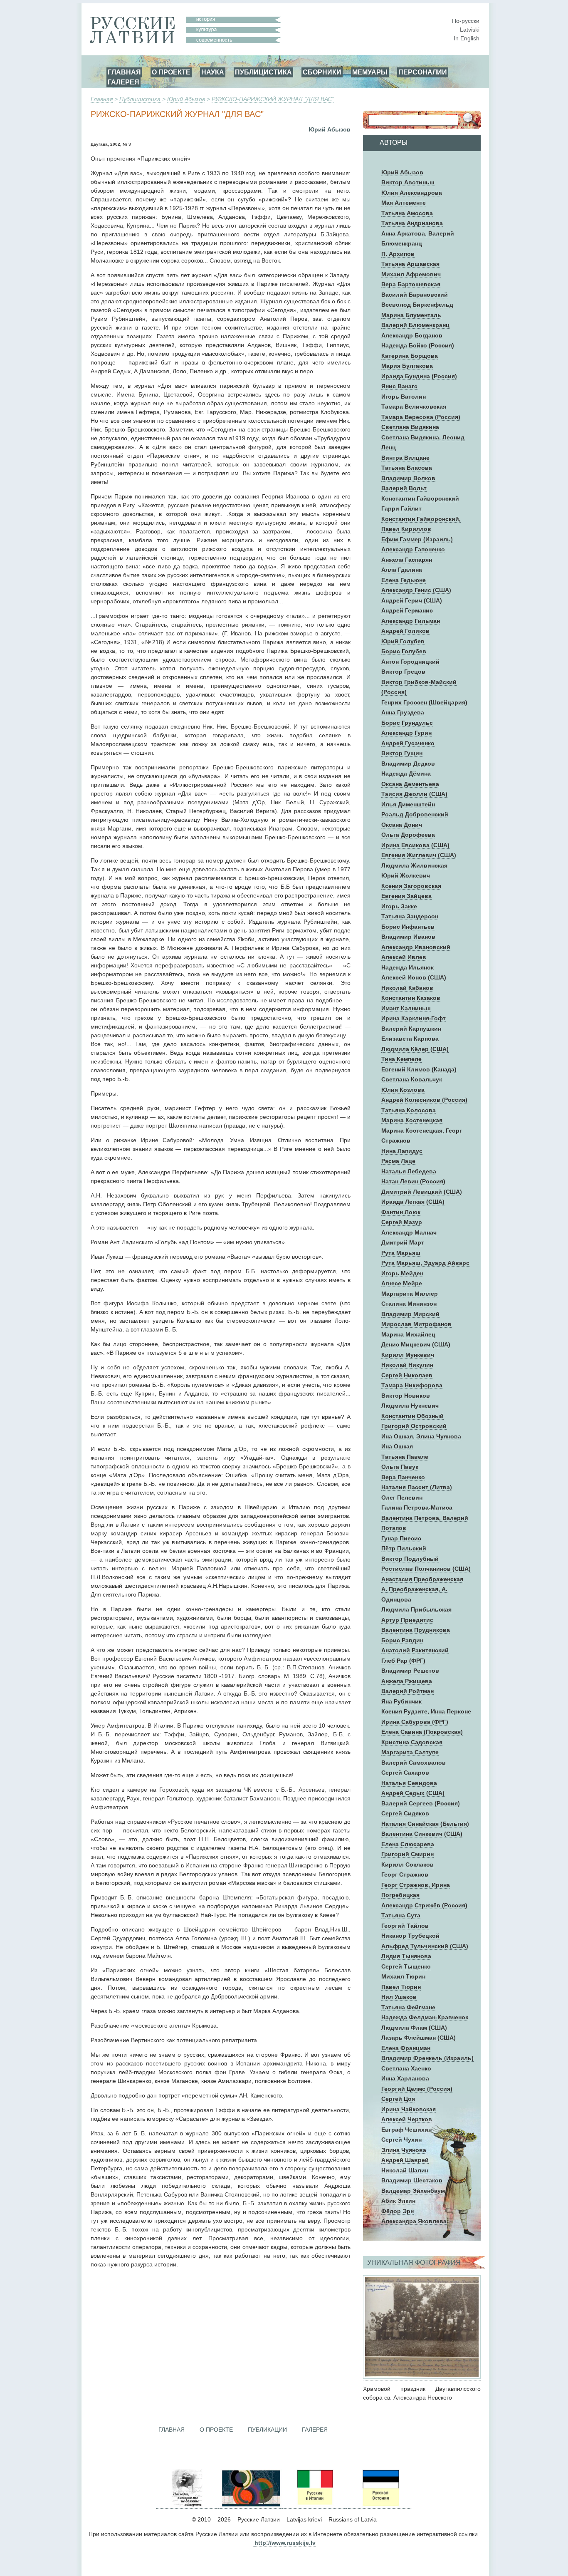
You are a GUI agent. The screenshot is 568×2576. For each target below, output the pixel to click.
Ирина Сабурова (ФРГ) (415, 1722)
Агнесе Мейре (402, 1283)
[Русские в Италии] (314, 2505)
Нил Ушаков (399, 1997)
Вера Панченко (403, 1477)
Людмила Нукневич (410, 1406)
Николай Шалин (405, 2170)
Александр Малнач (409, 1232)
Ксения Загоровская (411, 886)
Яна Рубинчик (401, 1701)
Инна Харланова (405, 2078)
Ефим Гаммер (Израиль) (417, 539)
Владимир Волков (408, 478)
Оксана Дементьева (410, 784)
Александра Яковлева (414, 2221)
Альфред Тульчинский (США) (425, 1946)
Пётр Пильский (404, 1548)
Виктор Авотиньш (408, 182)
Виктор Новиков (406, 1396)
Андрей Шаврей (405, 2160)
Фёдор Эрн (398, 2211)
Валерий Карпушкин (411, 1029)
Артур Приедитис (407, 1620)
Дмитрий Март (403, 1242)
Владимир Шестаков (412, 2180)
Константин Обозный (412, 1416)
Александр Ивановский (416, 947)
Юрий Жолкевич (406, 875)
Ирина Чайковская (409, 2109)
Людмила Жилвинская (414, 865)
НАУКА (213, 72)
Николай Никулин (407, 1365)
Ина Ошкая (397, 1446)
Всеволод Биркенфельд (417, 305)
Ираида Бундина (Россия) (419, 376)
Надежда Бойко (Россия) (418, 345)
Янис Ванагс (399, 386)
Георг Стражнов (405, 1874)
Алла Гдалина (402, 570)
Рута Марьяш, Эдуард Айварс (425, 1263)
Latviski (470, 30)
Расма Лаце (398, 1161)
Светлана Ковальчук (412, 1079)
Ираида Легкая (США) (413, 1202)
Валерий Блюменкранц (415, 325)
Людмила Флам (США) (414, 2028)
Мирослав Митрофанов (416, 1324)
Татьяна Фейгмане (408, 2007)
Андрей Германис (407, 610)
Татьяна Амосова (407, 213)
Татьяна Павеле (405, 1457)
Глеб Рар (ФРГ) (403, 1661)
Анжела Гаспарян (407, 560)
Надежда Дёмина (406, 774)
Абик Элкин (398, 2201)
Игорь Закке (399, 906)
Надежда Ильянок (407, 967)
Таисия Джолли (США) (414, 794)
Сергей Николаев (407, 1375)
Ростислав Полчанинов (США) (426, 1569)
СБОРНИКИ (322, 72)
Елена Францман (406, 2048)
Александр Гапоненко (413, 549)
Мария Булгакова (407, 366)
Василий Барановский (415, 295)
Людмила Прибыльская (416, 1609)
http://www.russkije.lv (285, 2543)
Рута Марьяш (401, 1253)
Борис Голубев (404, 651)
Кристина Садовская (412, 1742)
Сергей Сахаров (405, 1773)
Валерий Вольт (404, 488)
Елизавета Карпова (410, 1039)
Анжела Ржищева (407, 1681)
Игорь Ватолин (404, 397)
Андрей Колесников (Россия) (424, 1100)
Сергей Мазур (402, 1222)
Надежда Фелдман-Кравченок (425, 2017)
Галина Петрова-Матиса (417, 1507)
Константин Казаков (411, 998)
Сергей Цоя (398, 2099)
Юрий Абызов (186, 99)
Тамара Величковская (414, 407)
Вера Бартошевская (411, 284)
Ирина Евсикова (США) (415, 845)
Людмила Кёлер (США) (415, 1049)
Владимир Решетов (410, 1671)
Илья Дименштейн (408, 804)
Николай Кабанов (407, 988)
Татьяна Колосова (409, 1110)
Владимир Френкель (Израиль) (427, 2058)
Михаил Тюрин (403, 1976)
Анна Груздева (403, 712)
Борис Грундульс (407, 723)
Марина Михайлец (408, 1334)
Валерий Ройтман (407, 1691)
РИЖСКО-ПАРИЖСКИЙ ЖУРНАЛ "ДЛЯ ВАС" (273, 99)
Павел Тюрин (401, 1987)
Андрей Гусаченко (408, 743)
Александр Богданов (412, 335)
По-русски (466, 21)
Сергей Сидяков (405, 1813)
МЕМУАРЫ (370, 72)
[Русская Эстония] (380, 2505)
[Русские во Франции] (347, 2505)
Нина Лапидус (402, 1151)
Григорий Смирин (407, 1854)
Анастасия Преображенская (422, 1579)
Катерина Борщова (410, 356)
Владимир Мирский (410, 1314)
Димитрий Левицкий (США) (422, 1192)
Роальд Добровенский (415, 814)
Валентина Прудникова (416, 1630)
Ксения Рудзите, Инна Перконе (426, 1711)
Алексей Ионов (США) (414, 977)
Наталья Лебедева (409, 1171)
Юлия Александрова (412, 193)
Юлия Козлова (403, 1090)
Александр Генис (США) (416, 590)
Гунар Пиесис (401, 1538)
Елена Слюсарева (408, 1844)
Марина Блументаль (411, 315)
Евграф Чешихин (406, 2130)
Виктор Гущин (402, 753)
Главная (102, 99)
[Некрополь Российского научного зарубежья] (187, 2505)
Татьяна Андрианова (412, 223)
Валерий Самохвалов (414, 1763)
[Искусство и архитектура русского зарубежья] (250, 2505)
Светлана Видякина (410, 427)
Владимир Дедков (408, 764)
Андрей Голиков (405, 631)
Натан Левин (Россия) (413, 1181)
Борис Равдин (402, 1640)
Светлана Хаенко (406, 2068)
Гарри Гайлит (401, 508)
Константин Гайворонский (420, 498)
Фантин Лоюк (401, 1212)
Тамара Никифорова (412, 1385)
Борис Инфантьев (408, 927)
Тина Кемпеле (401, 1059)
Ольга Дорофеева (408, 835)
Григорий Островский (414, 1426)
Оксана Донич (402, 825)
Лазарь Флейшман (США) (419, 2038)
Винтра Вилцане (405, 458)
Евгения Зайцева (406, 896)
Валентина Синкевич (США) (422, 1834)
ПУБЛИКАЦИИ (267, 2430)
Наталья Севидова (409, 1783)
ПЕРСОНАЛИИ (423, 72)
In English (467, 38)
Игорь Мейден (402, 1273)
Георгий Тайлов (405, 1926)
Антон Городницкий (410, 662)
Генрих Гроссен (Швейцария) (424, 702)
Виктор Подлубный (410, 1559)
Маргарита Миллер (410, 1294)
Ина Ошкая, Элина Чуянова (421, 1436)
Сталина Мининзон (409, 1304)
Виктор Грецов (403, 672)
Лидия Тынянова (406, 1956)
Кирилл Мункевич (408, 1355)
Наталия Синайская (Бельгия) (425, 1824)
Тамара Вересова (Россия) (421, 417)
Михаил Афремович (411, 274)
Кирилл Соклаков (407, 1864)
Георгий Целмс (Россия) (417, 2089)
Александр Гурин (406, 733)
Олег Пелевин (402, 1498)
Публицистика (140, 99)
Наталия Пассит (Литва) (417, 1487)
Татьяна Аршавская (410, 264)
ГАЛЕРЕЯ (123, 82)
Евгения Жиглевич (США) (419, 855)
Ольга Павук (400, 1467)
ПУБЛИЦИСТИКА (263, 72)
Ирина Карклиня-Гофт (414, 1018)
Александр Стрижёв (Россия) (424, 1905)
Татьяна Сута (401, 1915)
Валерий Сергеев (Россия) (421, 1803)
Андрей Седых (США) (413, 1793)
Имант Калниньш (406, 1008)
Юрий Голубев (403, 641)
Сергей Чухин (401, 2140)
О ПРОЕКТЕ (171, 72)
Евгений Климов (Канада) (419, 1069)
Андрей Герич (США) (412, 600)
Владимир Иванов (408, 937)
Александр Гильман (411, 621)
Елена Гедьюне (404, 580)
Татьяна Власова (407, 468)
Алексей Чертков (407, 2119)
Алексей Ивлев (404, 957)
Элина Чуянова (404, 2150)
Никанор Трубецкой (410, 1936)
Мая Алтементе (404, 203)
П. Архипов (398, 254)
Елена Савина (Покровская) (422, 1732)
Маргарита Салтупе (410, 1752)
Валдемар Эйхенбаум (413, 2191)
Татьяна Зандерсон (410, 916)
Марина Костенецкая (412, 1120)
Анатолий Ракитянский (415, 1650)
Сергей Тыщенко (406, 1966)
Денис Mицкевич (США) (416, 1344)
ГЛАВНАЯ (124, 72)
